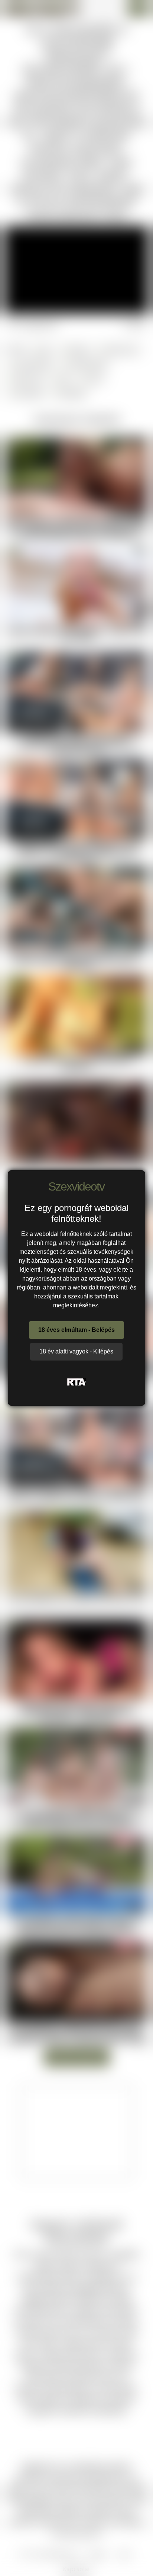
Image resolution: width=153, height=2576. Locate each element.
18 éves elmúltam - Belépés (76, 1330)
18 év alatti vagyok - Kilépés (76, 1351)
